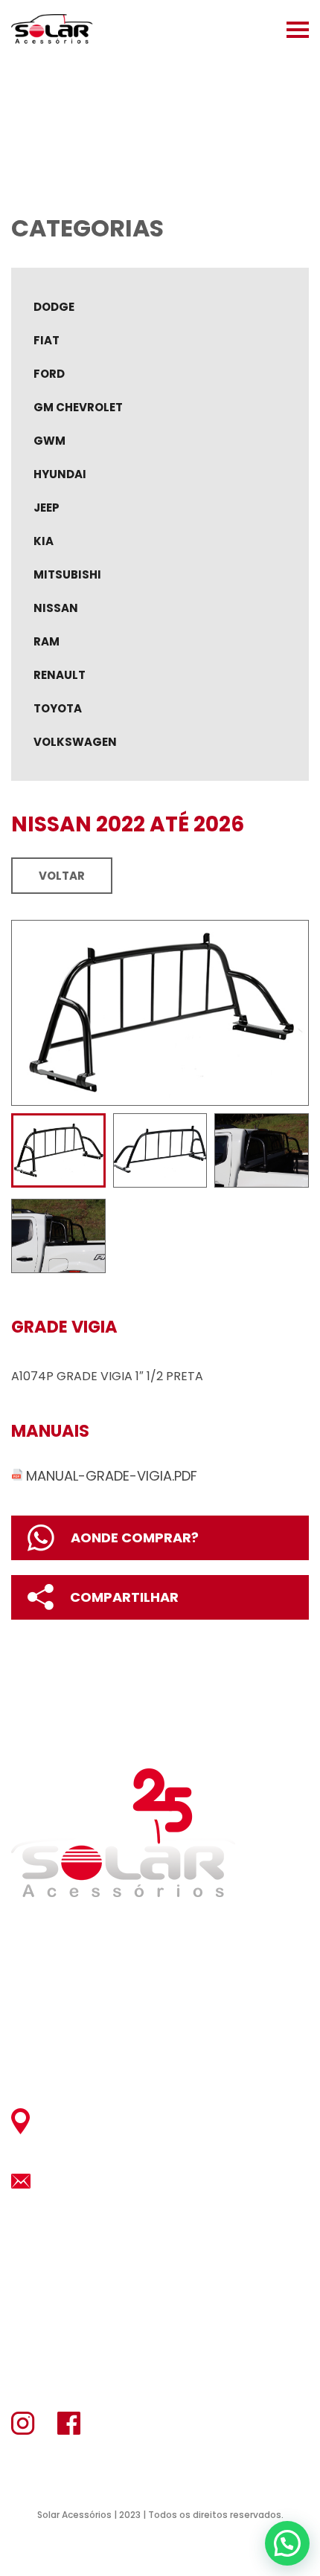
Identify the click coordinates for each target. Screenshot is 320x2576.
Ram (47, 641)
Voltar (62, 876)
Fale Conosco (64, 2053)
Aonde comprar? (135, 1537)
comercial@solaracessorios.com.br (164, 2181)
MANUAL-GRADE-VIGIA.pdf (112, 1476)
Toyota (58, 708)
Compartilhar (124, 1597)
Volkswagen (75, 742)
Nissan (56, 608)
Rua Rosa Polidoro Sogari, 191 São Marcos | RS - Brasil (140, 2121)
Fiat (47, 340)
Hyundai (60, 474)
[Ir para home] (52, 30)
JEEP (47, 508)
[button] (287, 2543)
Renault (60, 675)
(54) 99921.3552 (82, 2285)
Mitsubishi (67, 574)
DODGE (54, 307)
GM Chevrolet (78, 407)
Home (31, 1934)
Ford (49, 374)
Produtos (48, 1993)
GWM (49, 441)
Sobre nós (49, 1964)
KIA (44, 541)
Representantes (69, 2023)
